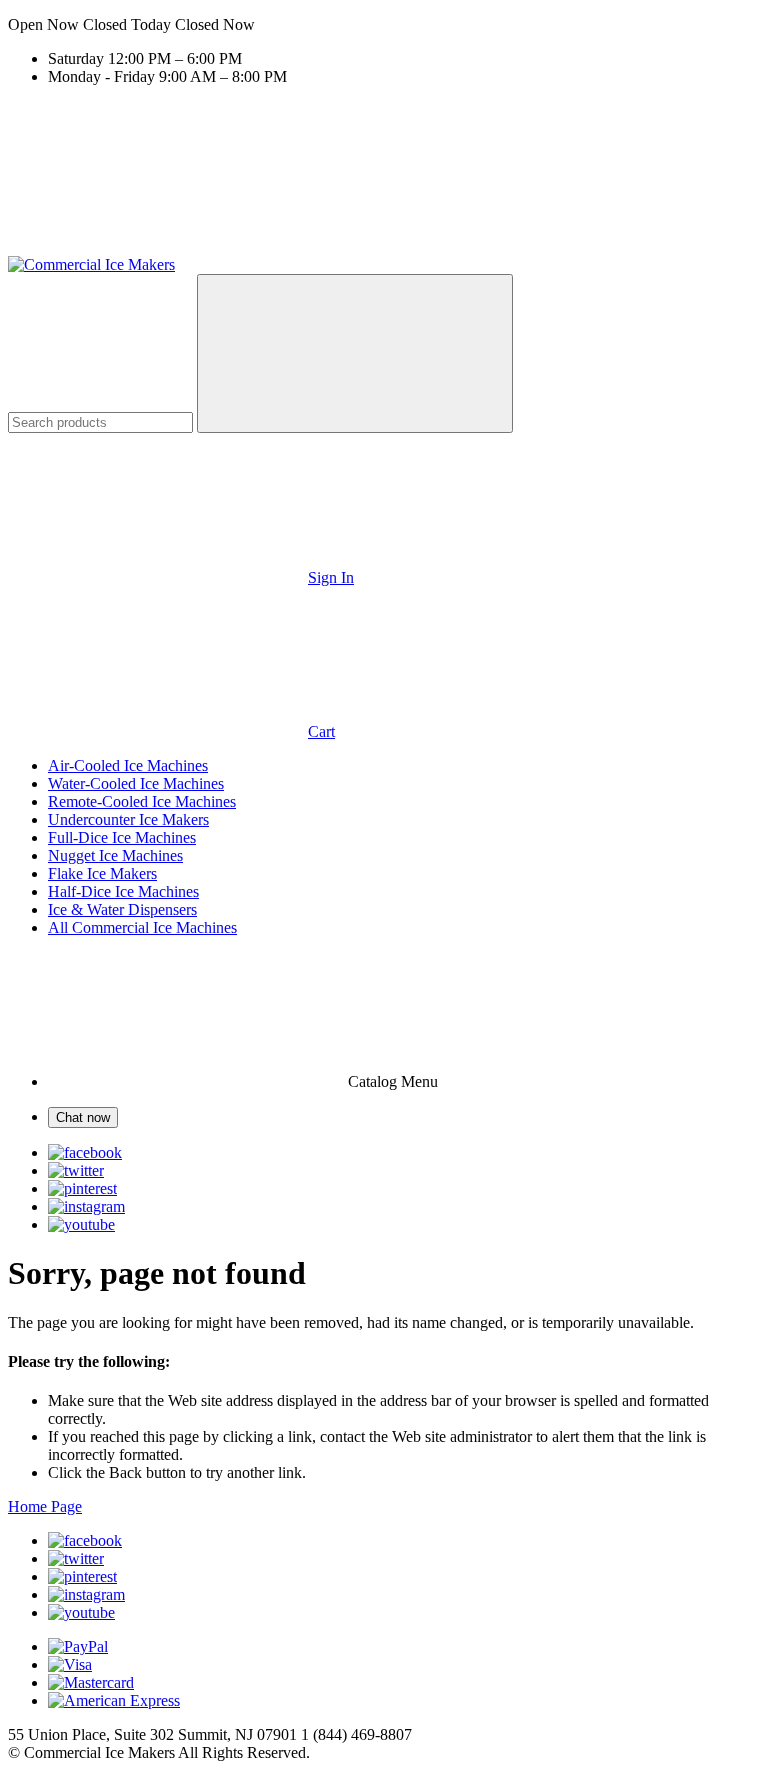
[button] (384, 25)
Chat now (83, 1117)
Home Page (45, 1506)
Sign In (331, 577)
